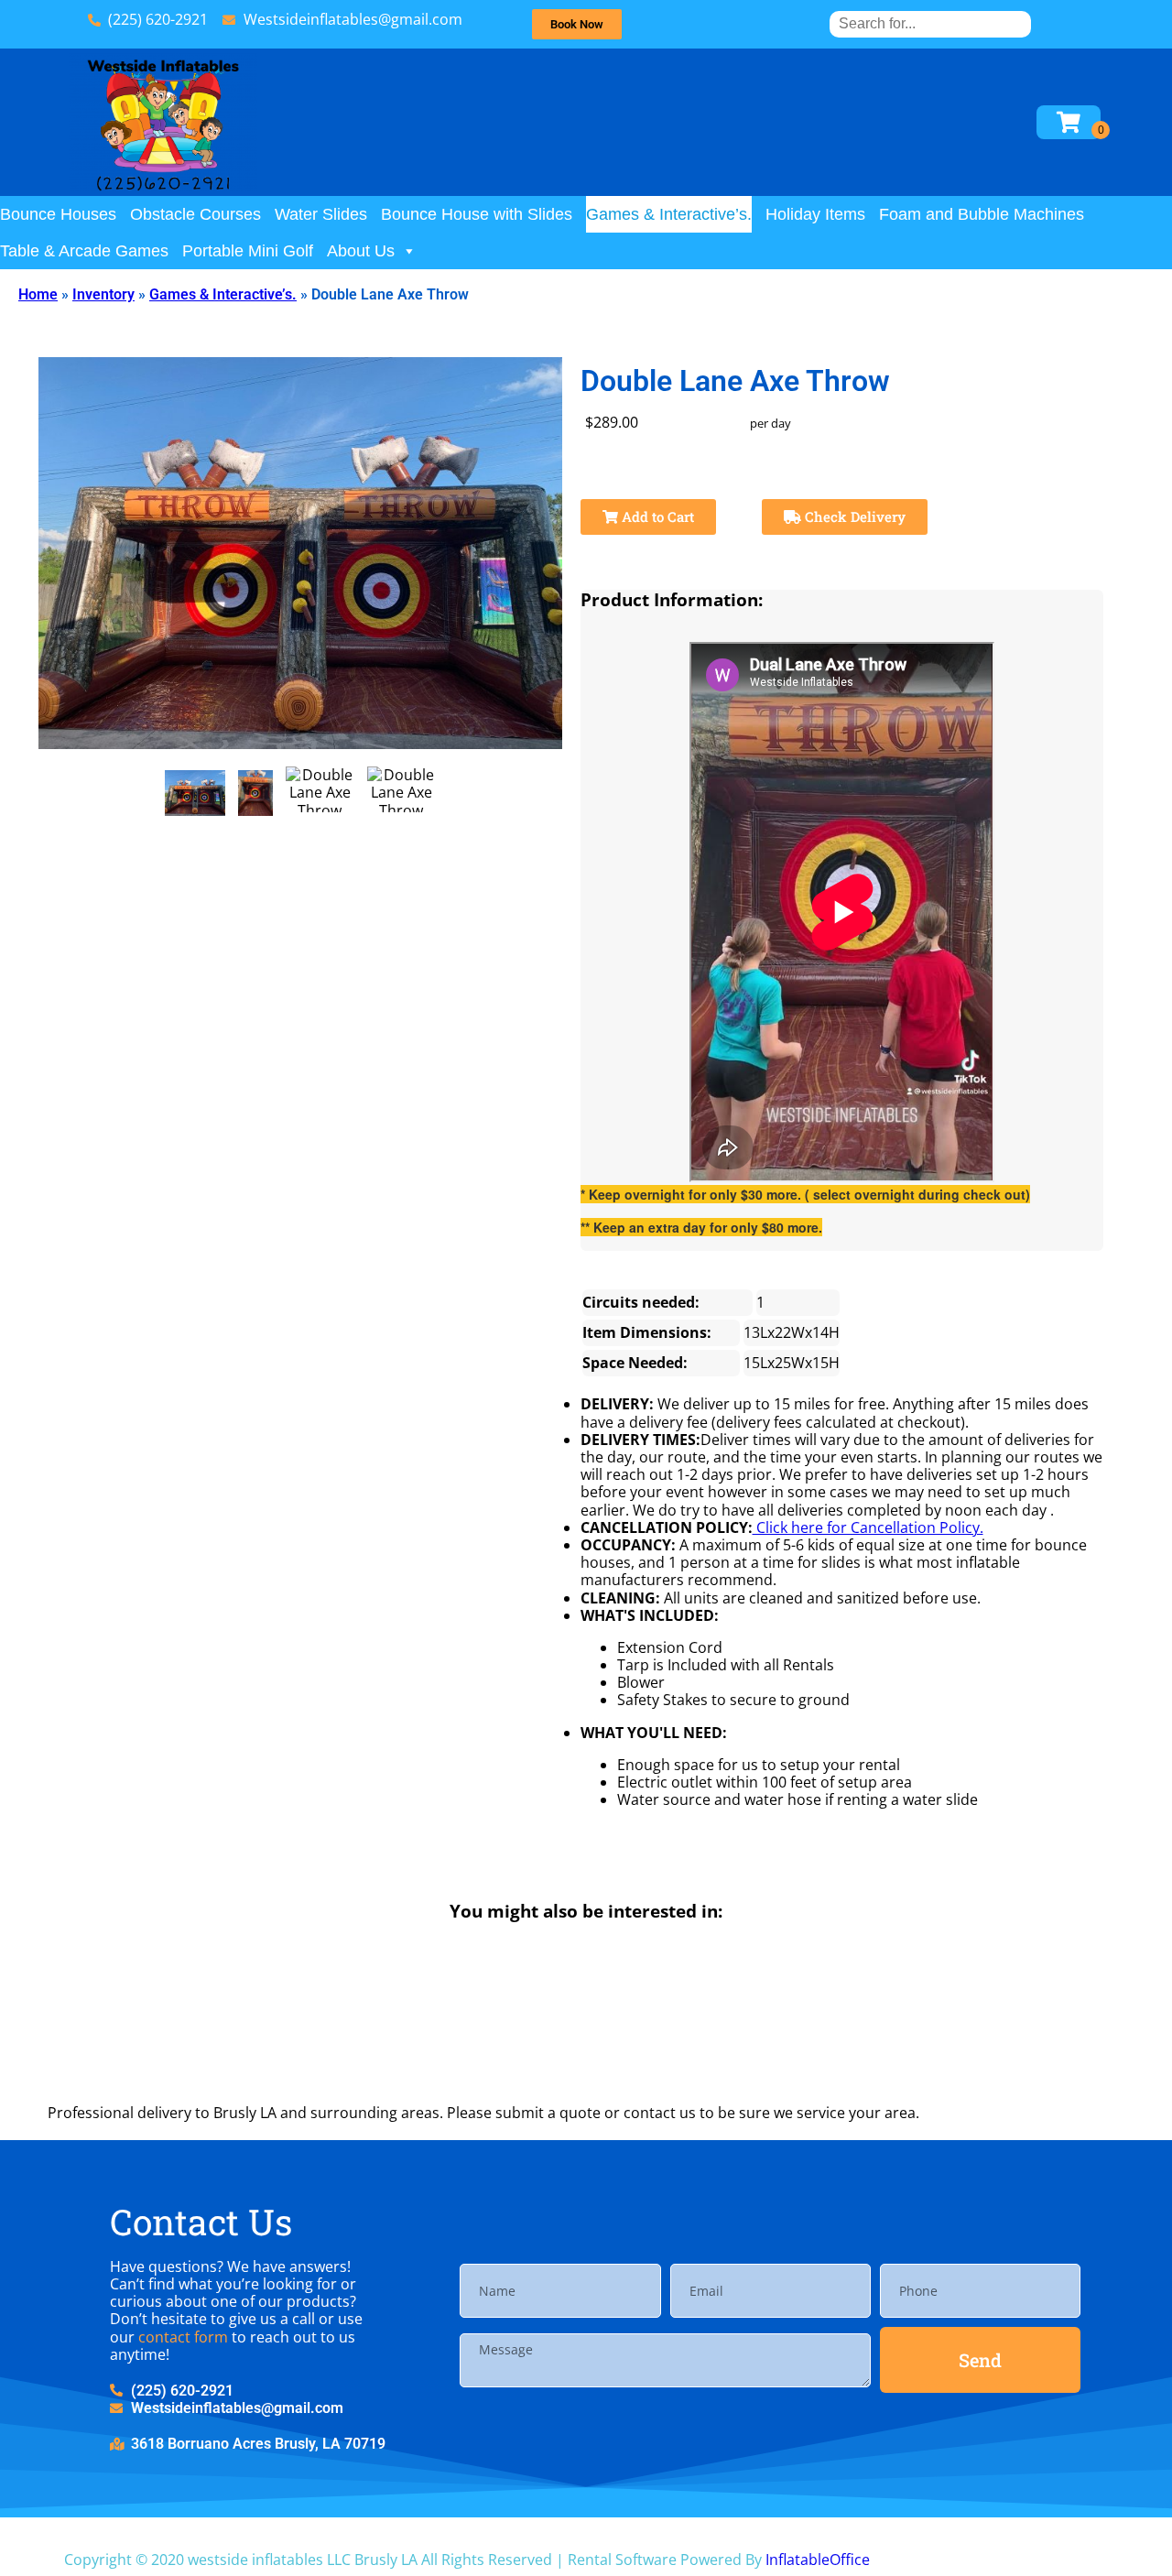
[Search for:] (930, 23)
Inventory (103, 294)
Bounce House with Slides (477, 214)
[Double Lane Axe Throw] (195, 793)
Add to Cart (656, 516)
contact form (183, 2337)
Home (38, 294)
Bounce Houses (58, 214)
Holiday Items (815, 214)
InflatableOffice (818, 2560)
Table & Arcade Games (84, 251)
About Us (361, 251)
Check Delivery (853, 516)
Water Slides (321, 214)
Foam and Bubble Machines (982, 214)
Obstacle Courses (195, 214)
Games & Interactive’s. (669, 214)
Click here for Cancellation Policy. (868, 1527)
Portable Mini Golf (248, 251)
